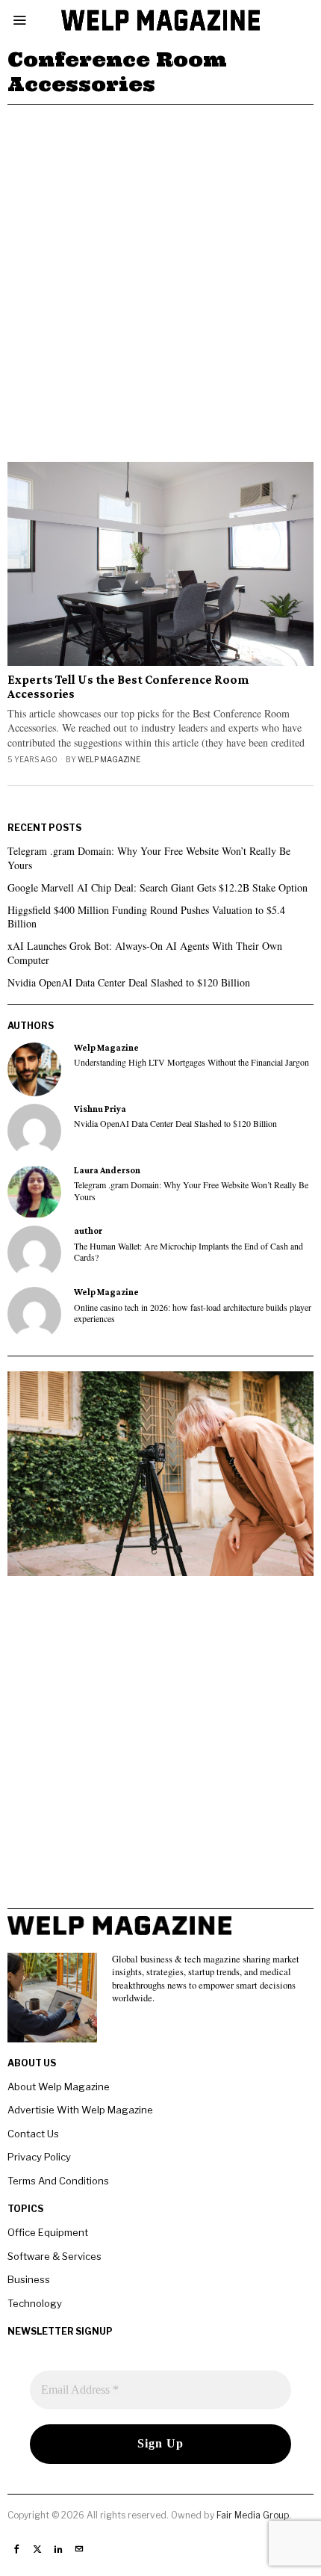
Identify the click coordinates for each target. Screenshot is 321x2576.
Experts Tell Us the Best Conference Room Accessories (128, 687)
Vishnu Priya (100, 1109)
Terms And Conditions (58, 2181)
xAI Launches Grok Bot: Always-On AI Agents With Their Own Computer (145, 952)
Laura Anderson (107, 1170)
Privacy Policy (39, 2157)
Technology (35, 2303)
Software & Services (54, 2256)
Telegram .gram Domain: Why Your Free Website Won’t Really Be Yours (149, 858)
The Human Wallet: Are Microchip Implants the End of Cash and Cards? (188, 1252)
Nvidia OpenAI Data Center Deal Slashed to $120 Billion (129, 982)
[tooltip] (34, 1069)
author (88, 1231)
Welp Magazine (109, 759)
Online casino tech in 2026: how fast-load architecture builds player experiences (193, 1313)
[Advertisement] (160, 273)
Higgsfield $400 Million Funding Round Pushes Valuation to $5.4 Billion (146, 917)
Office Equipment (48, 2232)
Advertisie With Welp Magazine (80, 2110)
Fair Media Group (253, 2515)
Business (29, 2279)
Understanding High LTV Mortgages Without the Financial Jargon (191, 1062)
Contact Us (33, 2134)
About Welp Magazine (59, 2087)
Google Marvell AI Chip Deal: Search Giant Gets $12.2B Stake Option (158, 887)
